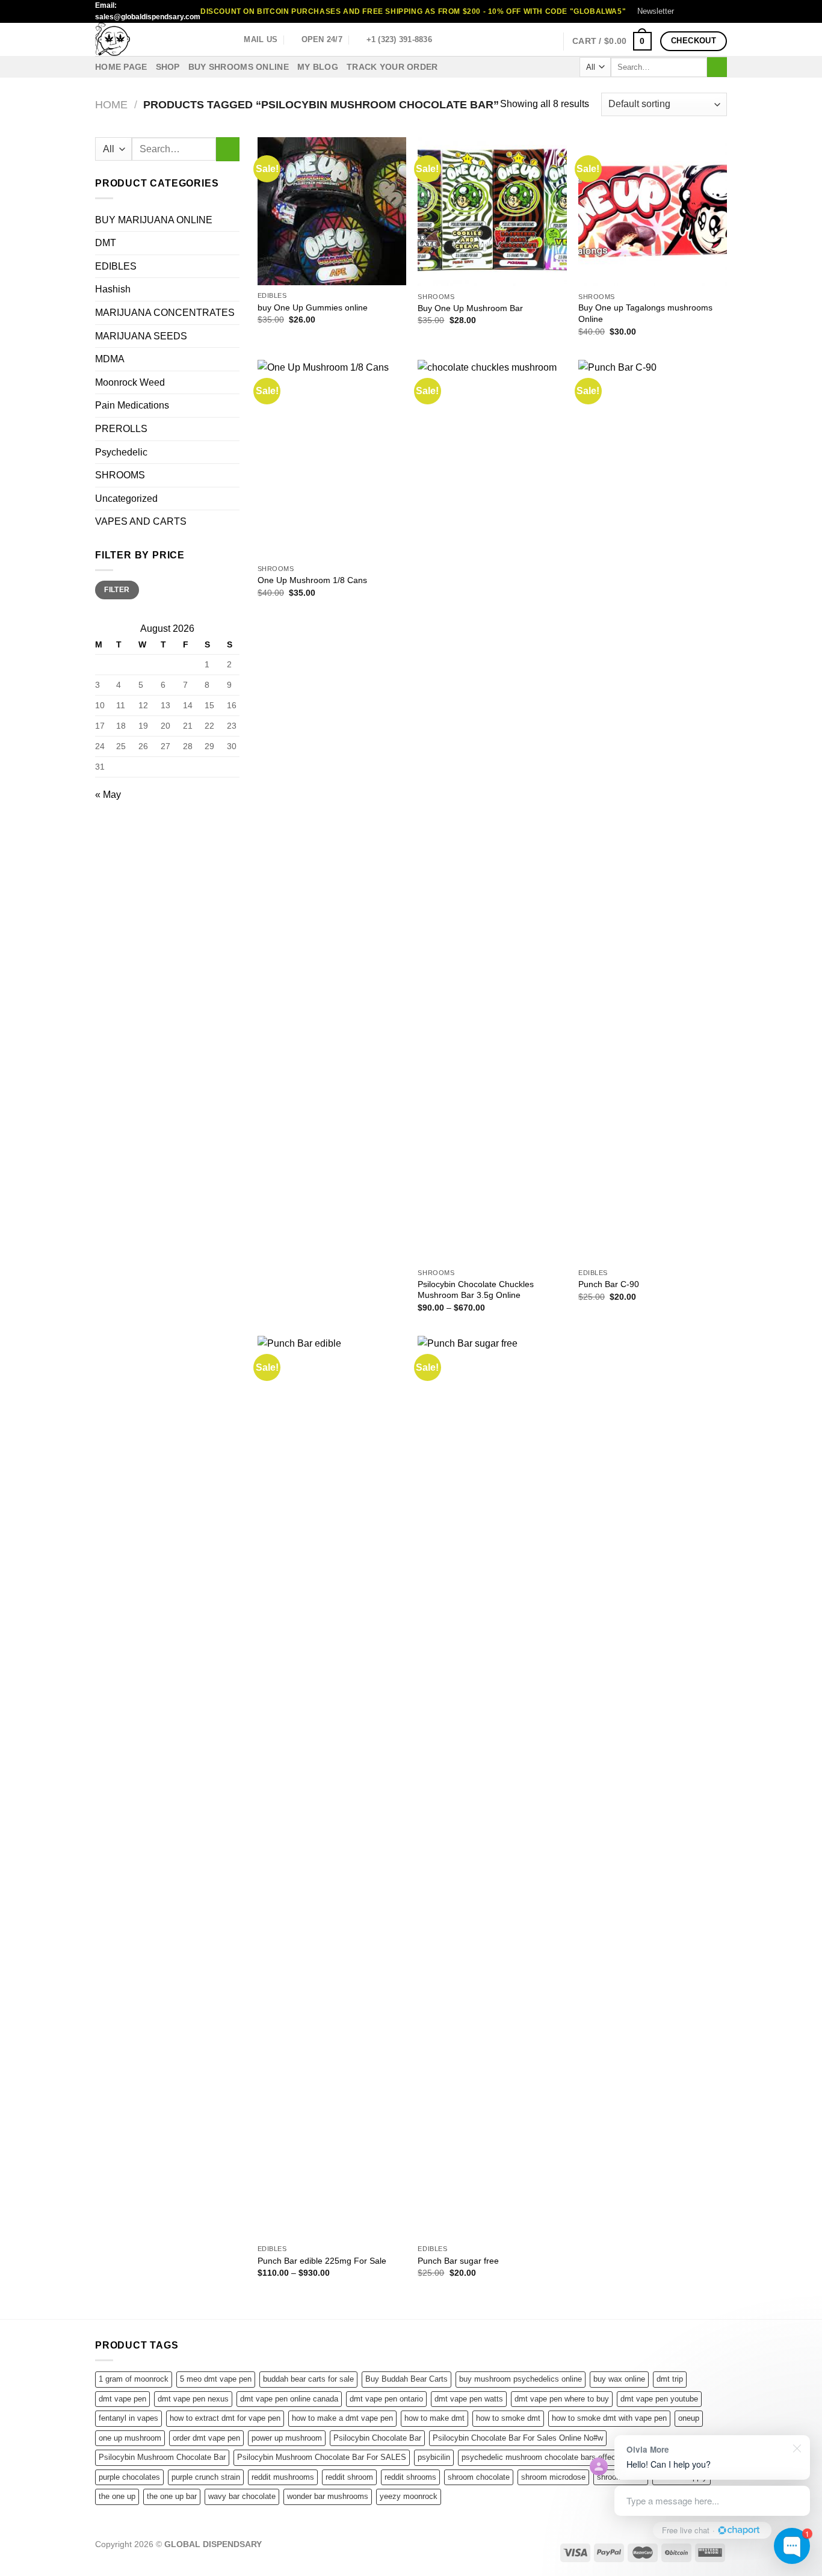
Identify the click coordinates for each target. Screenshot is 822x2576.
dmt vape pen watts (469, 2399)
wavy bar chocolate (242, 2496)
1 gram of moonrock (134, 2379)
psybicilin (434, 2457)
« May (108, 795)
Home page (121, 67)
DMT (106, 243)
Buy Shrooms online (239, 67)
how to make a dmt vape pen (342, 2418)
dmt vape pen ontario (386, 2399)
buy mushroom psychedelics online (521, 2379)
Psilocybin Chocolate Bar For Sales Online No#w (518, 2438)
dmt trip (670, 2379)
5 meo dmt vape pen (216, 2379)
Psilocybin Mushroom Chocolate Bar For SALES (322, 2457)
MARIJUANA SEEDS (141, 336)
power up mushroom (287, 2438)
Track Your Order (392, 67)
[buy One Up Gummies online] (332, 211)
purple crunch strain (206, 2477)
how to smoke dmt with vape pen (609, 2418)
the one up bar (172, 2496)
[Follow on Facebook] (687, 11)
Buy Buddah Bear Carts (406, 2379)
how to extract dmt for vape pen (225, 2418)
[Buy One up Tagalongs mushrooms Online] (653, 212)
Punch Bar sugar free (458, 2261)
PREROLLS (121, 429)
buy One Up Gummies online (313, 307)
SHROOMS (120, 475)
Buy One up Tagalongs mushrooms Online (645, 313)
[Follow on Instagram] (698, 11)
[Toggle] (235, 475)
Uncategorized (126, 499)
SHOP (168, 67)
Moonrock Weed (130, 382)
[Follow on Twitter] (709, 11)
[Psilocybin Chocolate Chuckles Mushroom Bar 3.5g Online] (492, 811)
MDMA (110, 359)
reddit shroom (349, 2477)
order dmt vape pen (206, 2438)
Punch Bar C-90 (609, 1284)
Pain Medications (132, 405)
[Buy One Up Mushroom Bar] (492, 212)
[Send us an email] (721, 11)
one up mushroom (130, 2438)
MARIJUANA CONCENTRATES (165, 313)
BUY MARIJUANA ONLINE (154, 220)
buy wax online (619, 2379)
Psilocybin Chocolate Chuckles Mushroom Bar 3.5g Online (476, 1290)
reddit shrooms (410, 2477)
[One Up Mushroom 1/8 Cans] (332, 459)
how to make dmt (434, 2418)
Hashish (113, 289)
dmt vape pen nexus (193, 2399)
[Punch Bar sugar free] (492, 1787)
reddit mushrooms (283, 2477)
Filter (117, 590)
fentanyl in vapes (128, 2418)
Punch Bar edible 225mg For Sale (322, 2261)
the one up (117, 2496)
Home (111, 104)
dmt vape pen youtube (659, 2399)
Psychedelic (121, 452)
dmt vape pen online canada (289, 2399)
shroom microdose (553, 2477)
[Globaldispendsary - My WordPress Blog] (155, 39)
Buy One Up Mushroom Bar (470, 308)
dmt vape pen (122, 2399)
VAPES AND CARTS (141, 521)
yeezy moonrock (409, 2496)
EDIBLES (116, 266)
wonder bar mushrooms (328, 2496)
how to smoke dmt (508, 2418)
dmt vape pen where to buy (562, 2399)
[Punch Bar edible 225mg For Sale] (332, 1787)
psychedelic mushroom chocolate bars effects (542, 2457)
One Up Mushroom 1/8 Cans (312, 580)
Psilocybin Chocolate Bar (377, 2438)
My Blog (318, 67)
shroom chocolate (479, 2477)
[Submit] (717, 67)
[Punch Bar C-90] (653, 811)
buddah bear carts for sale (308, 2379)
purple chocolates (129, 2477)
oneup (689, 2418)
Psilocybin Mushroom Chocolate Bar (162, 2457)
